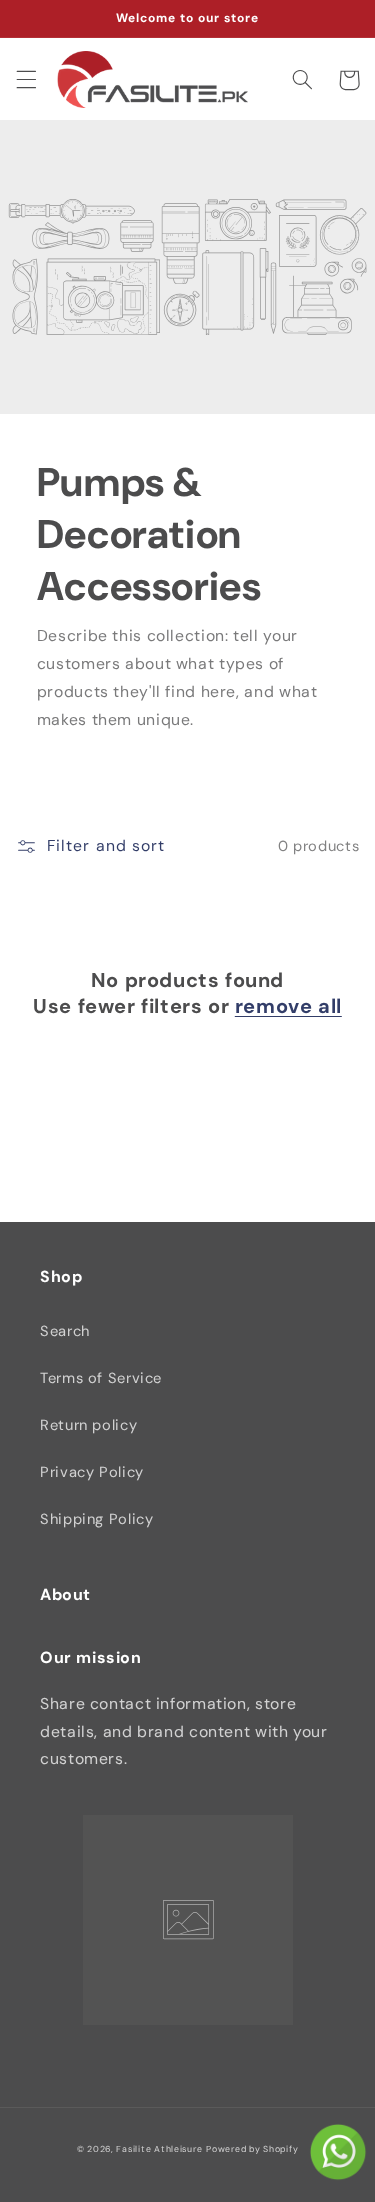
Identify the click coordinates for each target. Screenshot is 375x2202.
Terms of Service (101, 1378)
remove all (288, 1006)
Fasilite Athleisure (159, 2149)
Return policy (88, 1425)
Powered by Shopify (252, 2149)
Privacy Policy (92, 1472)
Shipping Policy (96, 1519)
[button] (26, 80)
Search (65, 1331)
